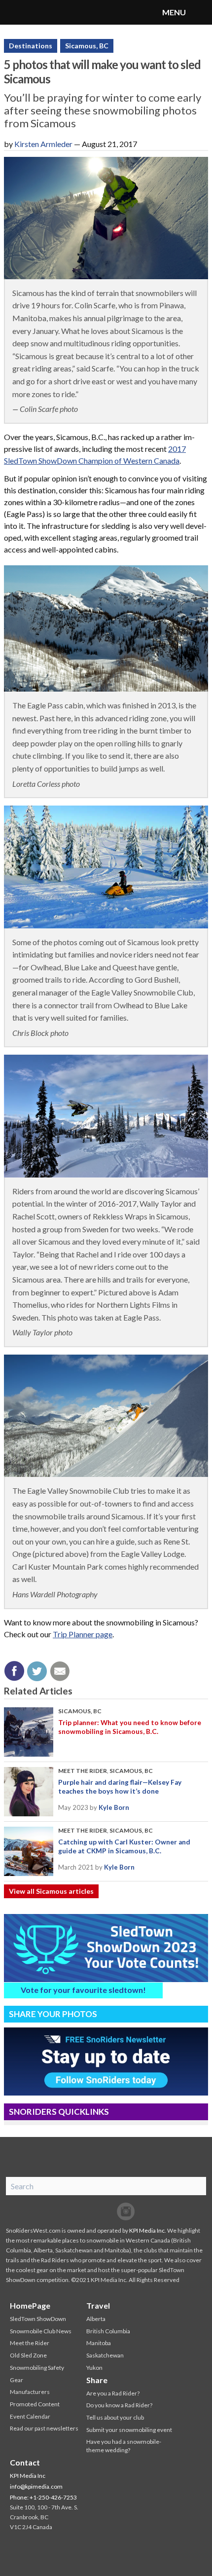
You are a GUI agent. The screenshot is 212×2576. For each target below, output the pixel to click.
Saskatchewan (105, 2355)
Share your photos (53, 2014)
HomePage (30, 2305)
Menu (200, 12)
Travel (98, 2305)
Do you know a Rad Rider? (119, 2405)
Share (97, 2380)
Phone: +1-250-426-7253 (43, 2497)
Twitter (106, 2211)
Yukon (94, 2368)
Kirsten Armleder (43, 144)
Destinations (31, 46)
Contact (25, 2462)
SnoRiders (47, 12)
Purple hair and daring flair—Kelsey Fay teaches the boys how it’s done (120, 1787)
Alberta (96, 2319)
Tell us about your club (115, 2417)
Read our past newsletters (44, 2428)
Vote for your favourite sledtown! (83, 1990)
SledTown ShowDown (38, 2319)
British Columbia (108, 2331)
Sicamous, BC (87, 46)
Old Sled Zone (28, 2355)
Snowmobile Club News (41, 2331)
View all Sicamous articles (51, 1891)
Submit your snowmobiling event (129, 2430)
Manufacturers (30, 2392)
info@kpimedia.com (36, 2486)
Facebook (86, 2211)
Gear (17, 2380)
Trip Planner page (83, 1634)
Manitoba (99, 2343)
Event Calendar (30, 2416)
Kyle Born (114, 1807)
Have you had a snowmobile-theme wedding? (124, 2446)
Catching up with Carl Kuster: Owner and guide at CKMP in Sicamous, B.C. (124, 1846)
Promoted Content (35, 2404)
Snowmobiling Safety (37, 2368)
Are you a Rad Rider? (113, 2393)
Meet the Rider (83, 1771)
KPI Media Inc (147, 2230)
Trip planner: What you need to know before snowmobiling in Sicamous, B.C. (130, 1727)
